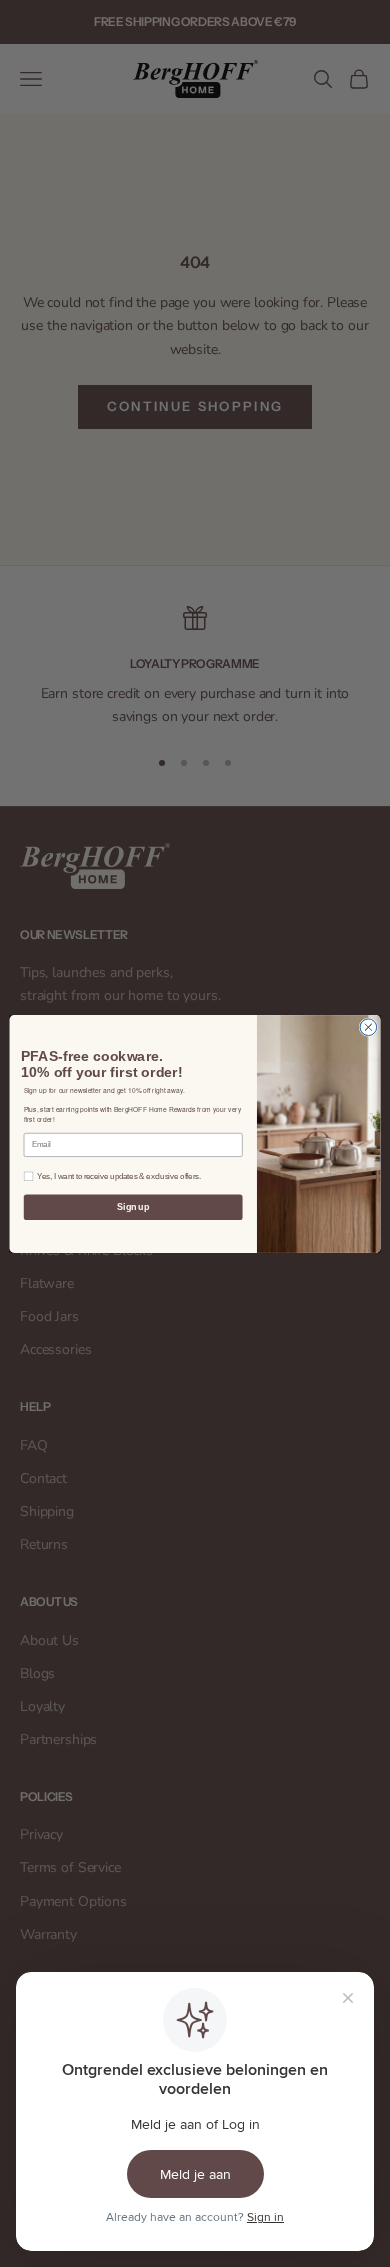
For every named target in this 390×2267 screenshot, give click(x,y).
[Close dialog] (368, 1026)
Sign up (132, 1207)
